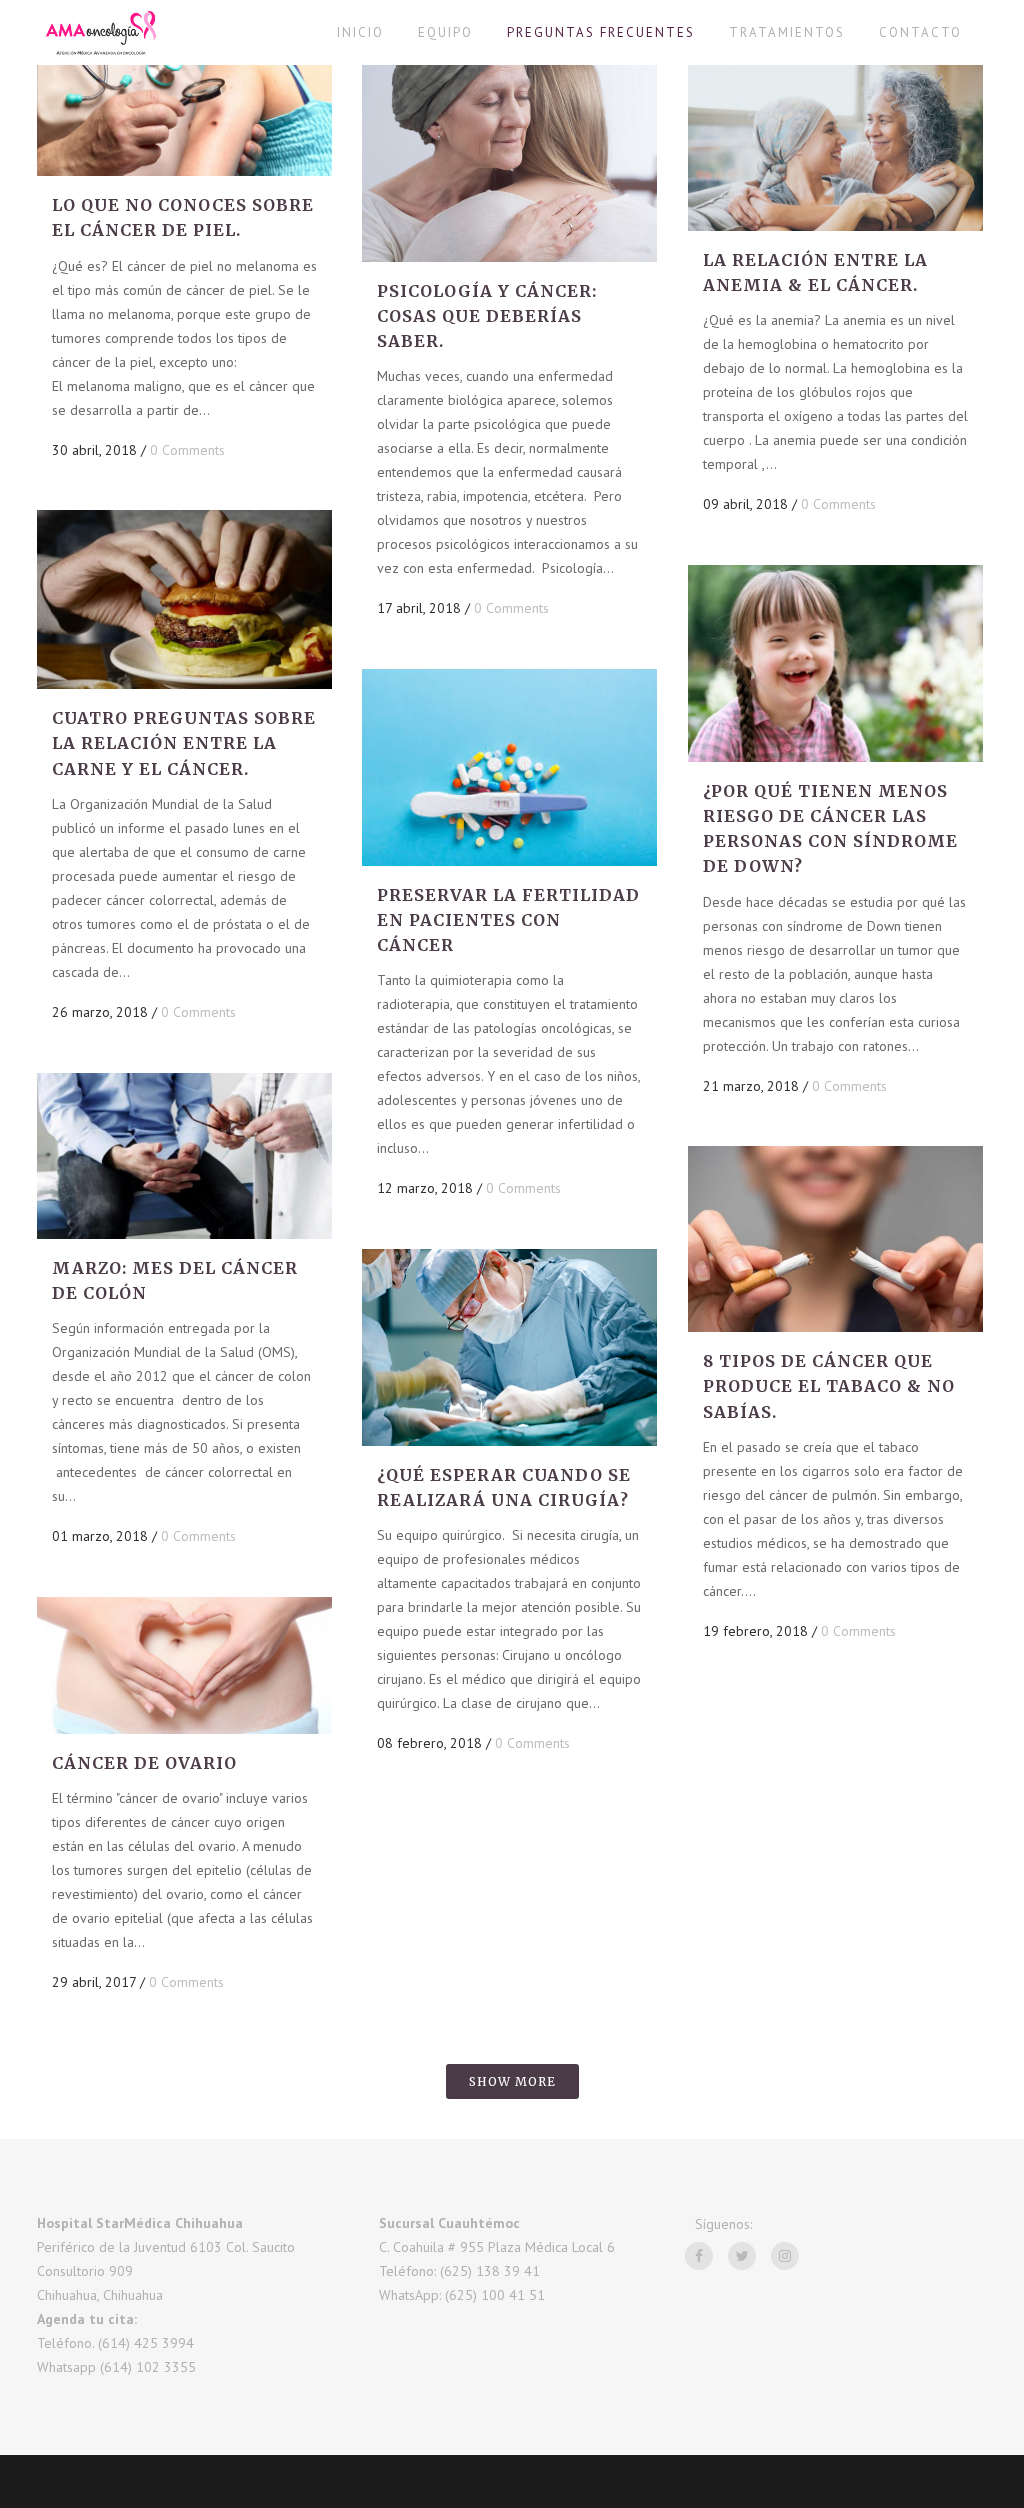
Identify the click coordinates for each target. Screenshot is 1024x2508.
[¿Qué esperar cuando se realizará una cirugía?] (509, 1347)
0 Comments (187, 450)
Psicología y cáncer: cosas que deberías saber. (487, 316)
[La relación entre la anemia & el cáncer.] (835, 148)
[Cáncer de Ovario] (184, 1665)
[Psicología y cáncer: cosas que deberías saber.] (509, 163)
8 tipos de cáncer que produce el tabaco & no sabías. (829, 1386)
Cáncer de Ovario (144, 1763)
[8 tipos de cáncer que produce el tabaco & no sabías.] (835, 1239)
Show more (512, 2081)
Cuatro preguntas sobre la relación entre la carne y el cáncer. (184, 743)
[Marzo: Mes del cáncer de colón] (184, 1156)
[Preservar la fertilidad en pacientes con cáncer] (509, 767)
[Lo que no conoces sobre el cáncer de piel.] (184, 120)
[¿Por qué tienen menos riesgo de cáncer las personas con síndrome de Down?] (835, 663)
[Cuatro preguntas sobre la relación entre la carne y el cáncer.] (184, 599)
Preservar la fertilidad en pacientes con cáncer (508, 920)
